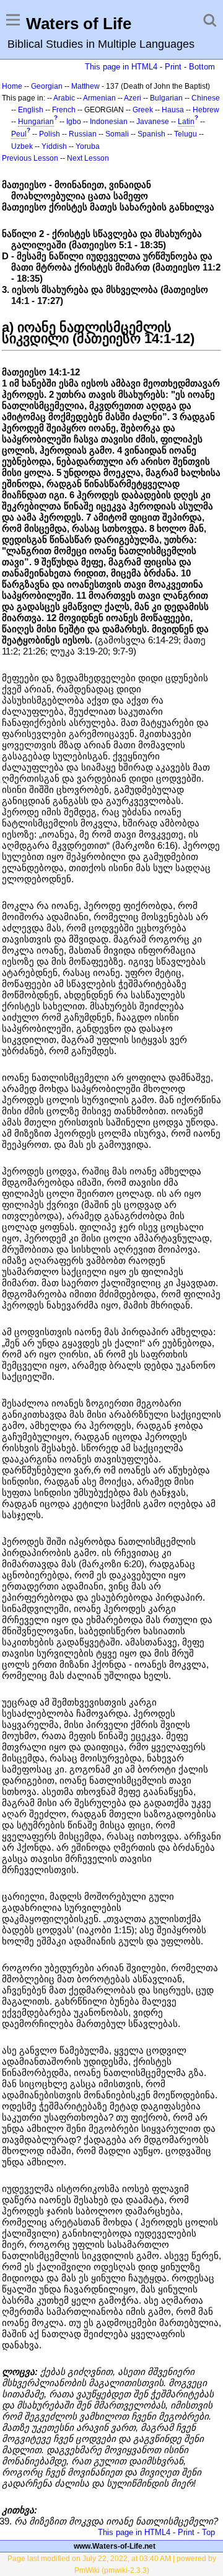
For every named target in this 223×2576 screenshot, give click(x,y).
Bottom (202, 67)
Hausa (173, 110)
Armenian (99, 98)
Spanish (151, 134)
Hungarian (36, 122)
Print (173, 67)
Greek (143, 110)
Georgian (47, 86)
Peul (19, 134)
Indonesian (109, 122)
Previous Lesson (30, 158)
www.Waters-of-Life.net (115, 2546)
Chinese (206, 98)
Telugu (186, 134)
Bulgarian (166, 98)
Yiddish (54, 146)
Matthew (85, 86)
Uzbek (22, 146)
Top (208, 2532)
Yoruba (88, 146)
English (31, 110)
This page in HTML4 (121, 67)
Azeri (133, 98)
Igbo (74, 122)
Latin (186, 122)
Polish (50, 134)
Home (12, 86)
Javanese (153, 122)
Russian (83, 134)
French (64, 110)
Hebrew (206, 110)
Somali (117, 134)
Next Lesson (88, 158)
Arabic (64, 98)
